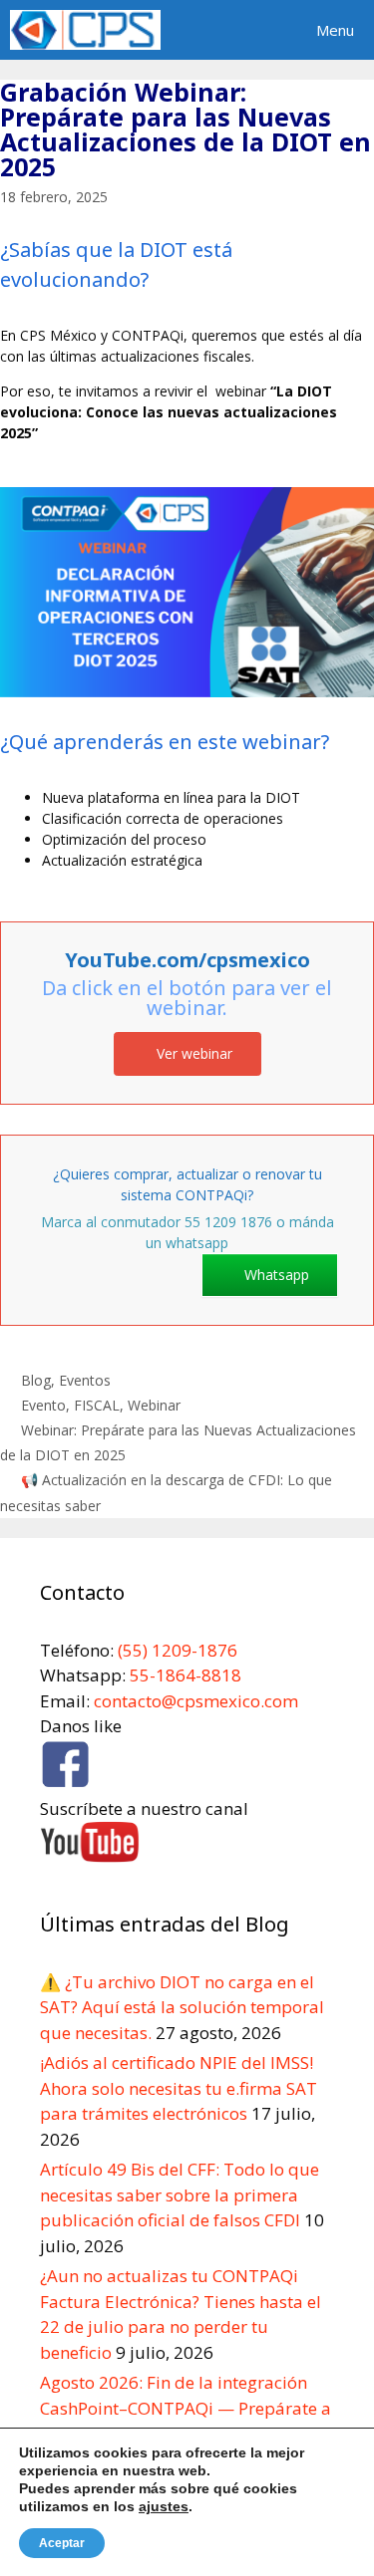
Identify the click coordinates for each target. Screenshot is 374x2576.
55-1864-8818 (186, 1675)
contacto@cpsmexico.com (196, 1701)
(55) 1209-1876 (176, 1650)
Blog (36, 1380)
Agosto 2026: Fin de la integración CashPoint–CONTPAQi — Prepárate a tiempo (186, 2408)
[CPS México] (85, 30)
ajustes (164, 2506)
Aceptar (62, 2543)
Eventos (85, 1380)
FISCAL (97, 1405)
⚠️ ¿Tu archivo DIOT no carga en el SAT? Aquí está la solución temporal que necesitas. (182, 2007)
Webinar (154, 1405)
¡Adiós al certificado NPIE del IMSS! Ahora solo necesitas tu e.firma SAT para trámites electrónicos (179, 2088)
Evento (43, 1405)
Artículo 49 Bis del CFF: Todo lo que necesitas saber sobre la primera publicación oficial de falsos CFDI (180, 2194)
